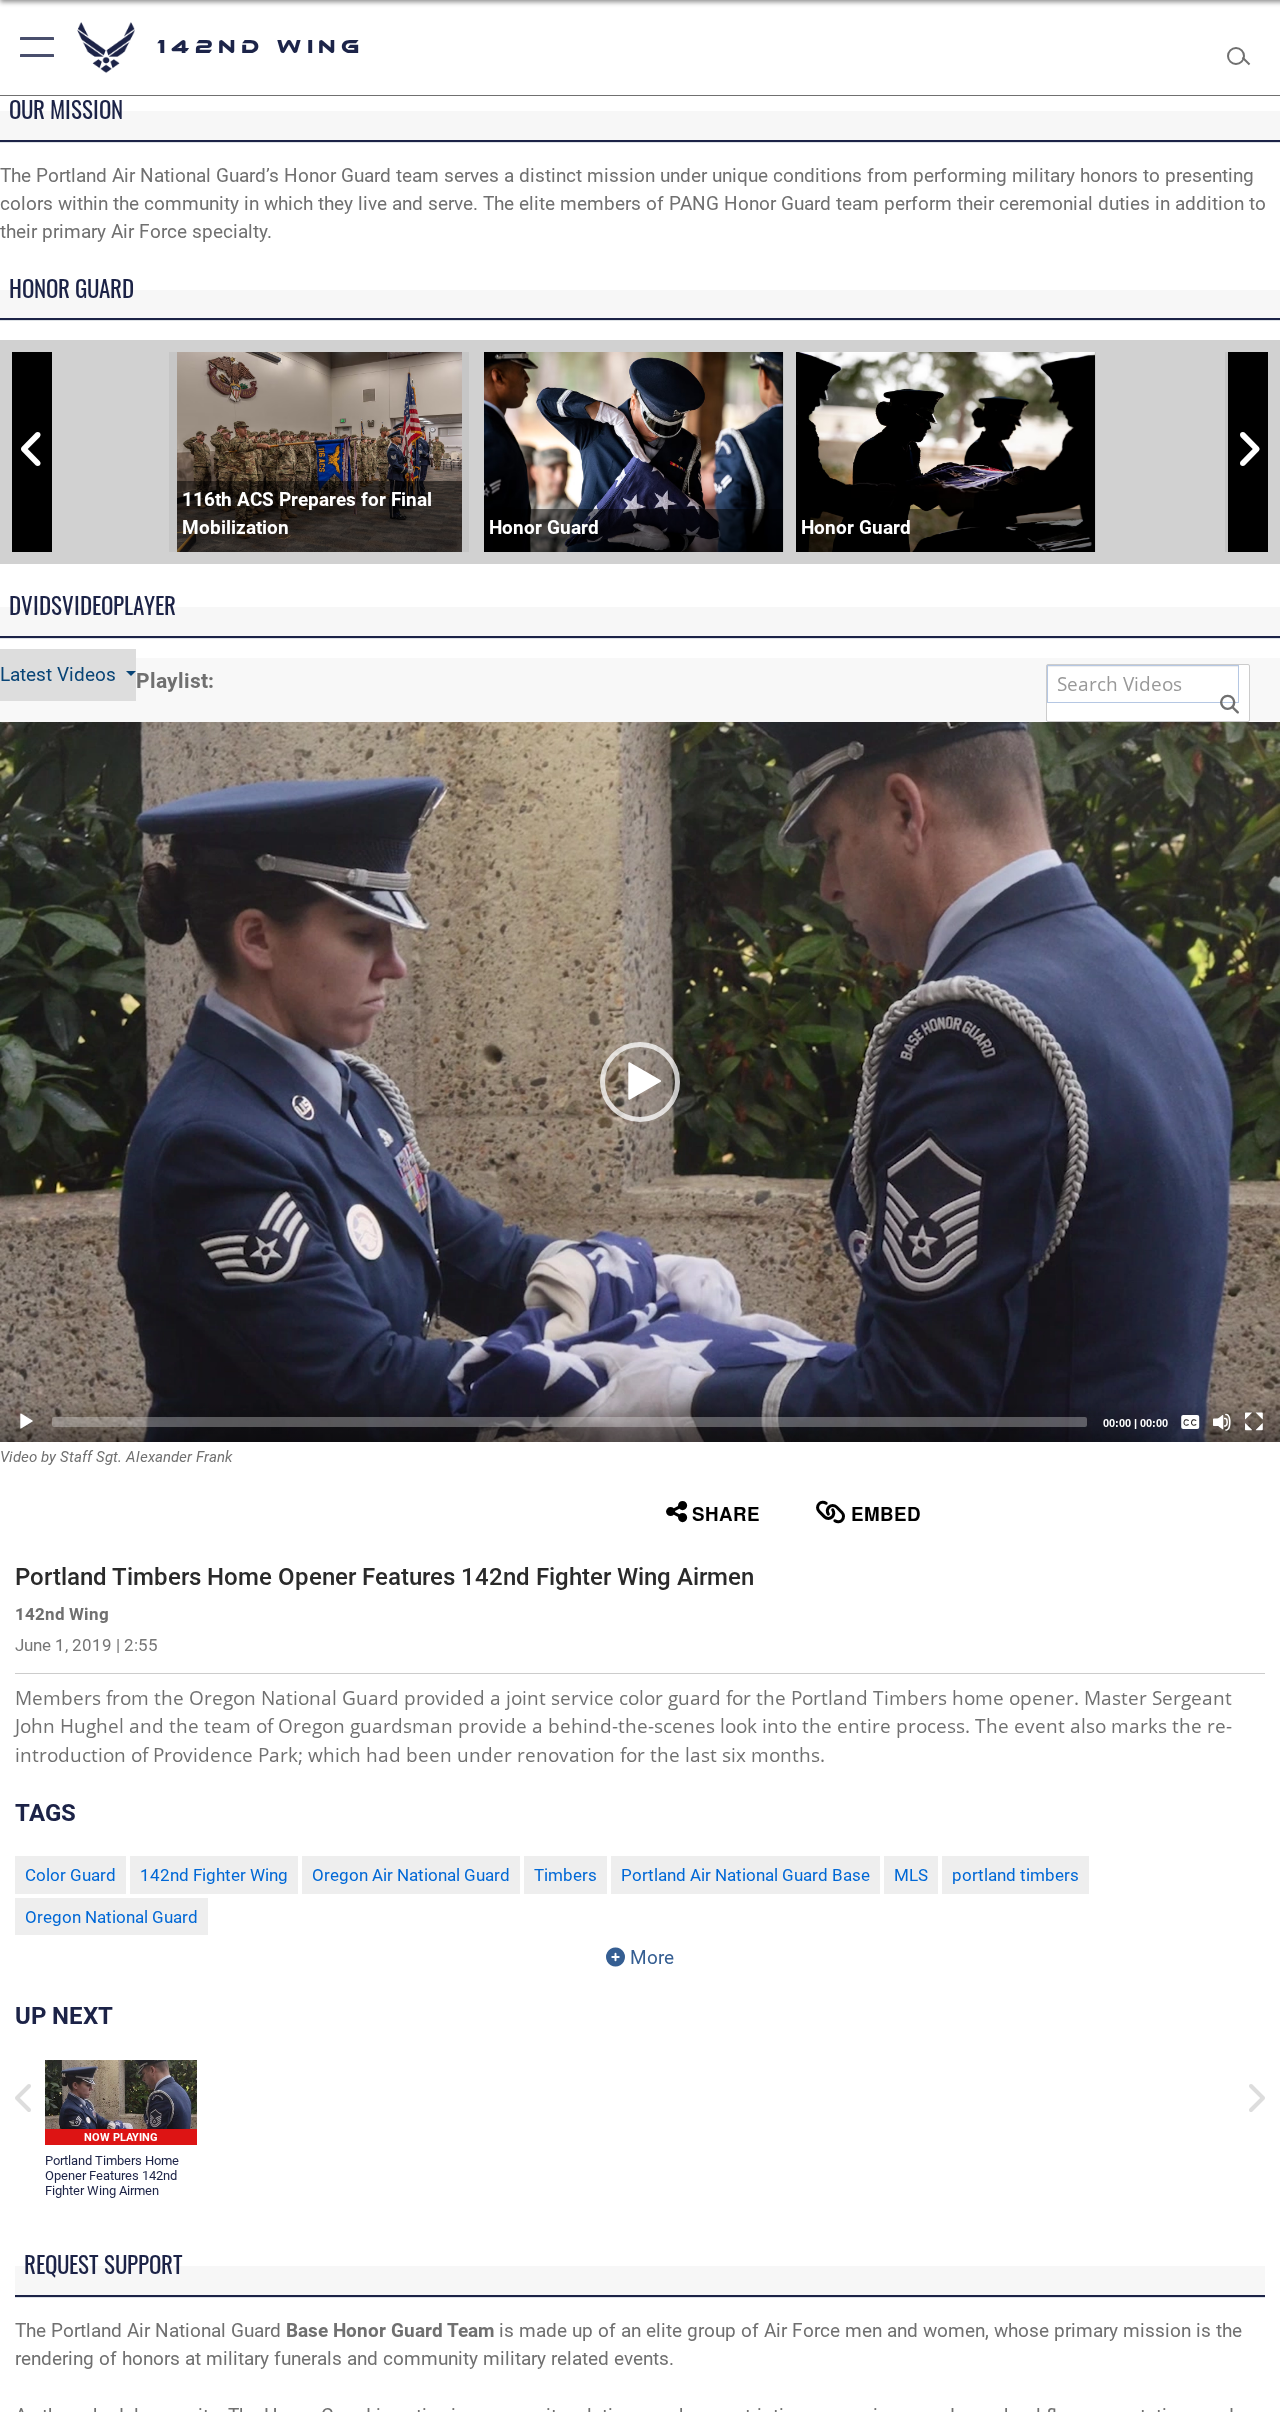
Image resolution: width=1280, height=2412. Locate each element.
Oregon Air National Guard (411, 1875)
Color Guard (70, 1875)
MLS (911, 1875)
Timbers (565, 1875)
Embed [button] (886, 1513)
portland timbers (1015, 1875)
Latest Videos (60, 675)
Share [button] (726, 1513)
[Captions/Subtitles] (1190, 1422)
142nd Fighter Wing (214, 1875)
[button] (32, 47)
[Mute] (1222, 1422)
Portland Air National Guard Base (745, 1875)
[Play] (26, 1422)
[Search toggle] (1244, 47)
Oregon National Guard (111, 1917)
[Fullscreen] (1254, 1422)
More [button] (649, 1958)
